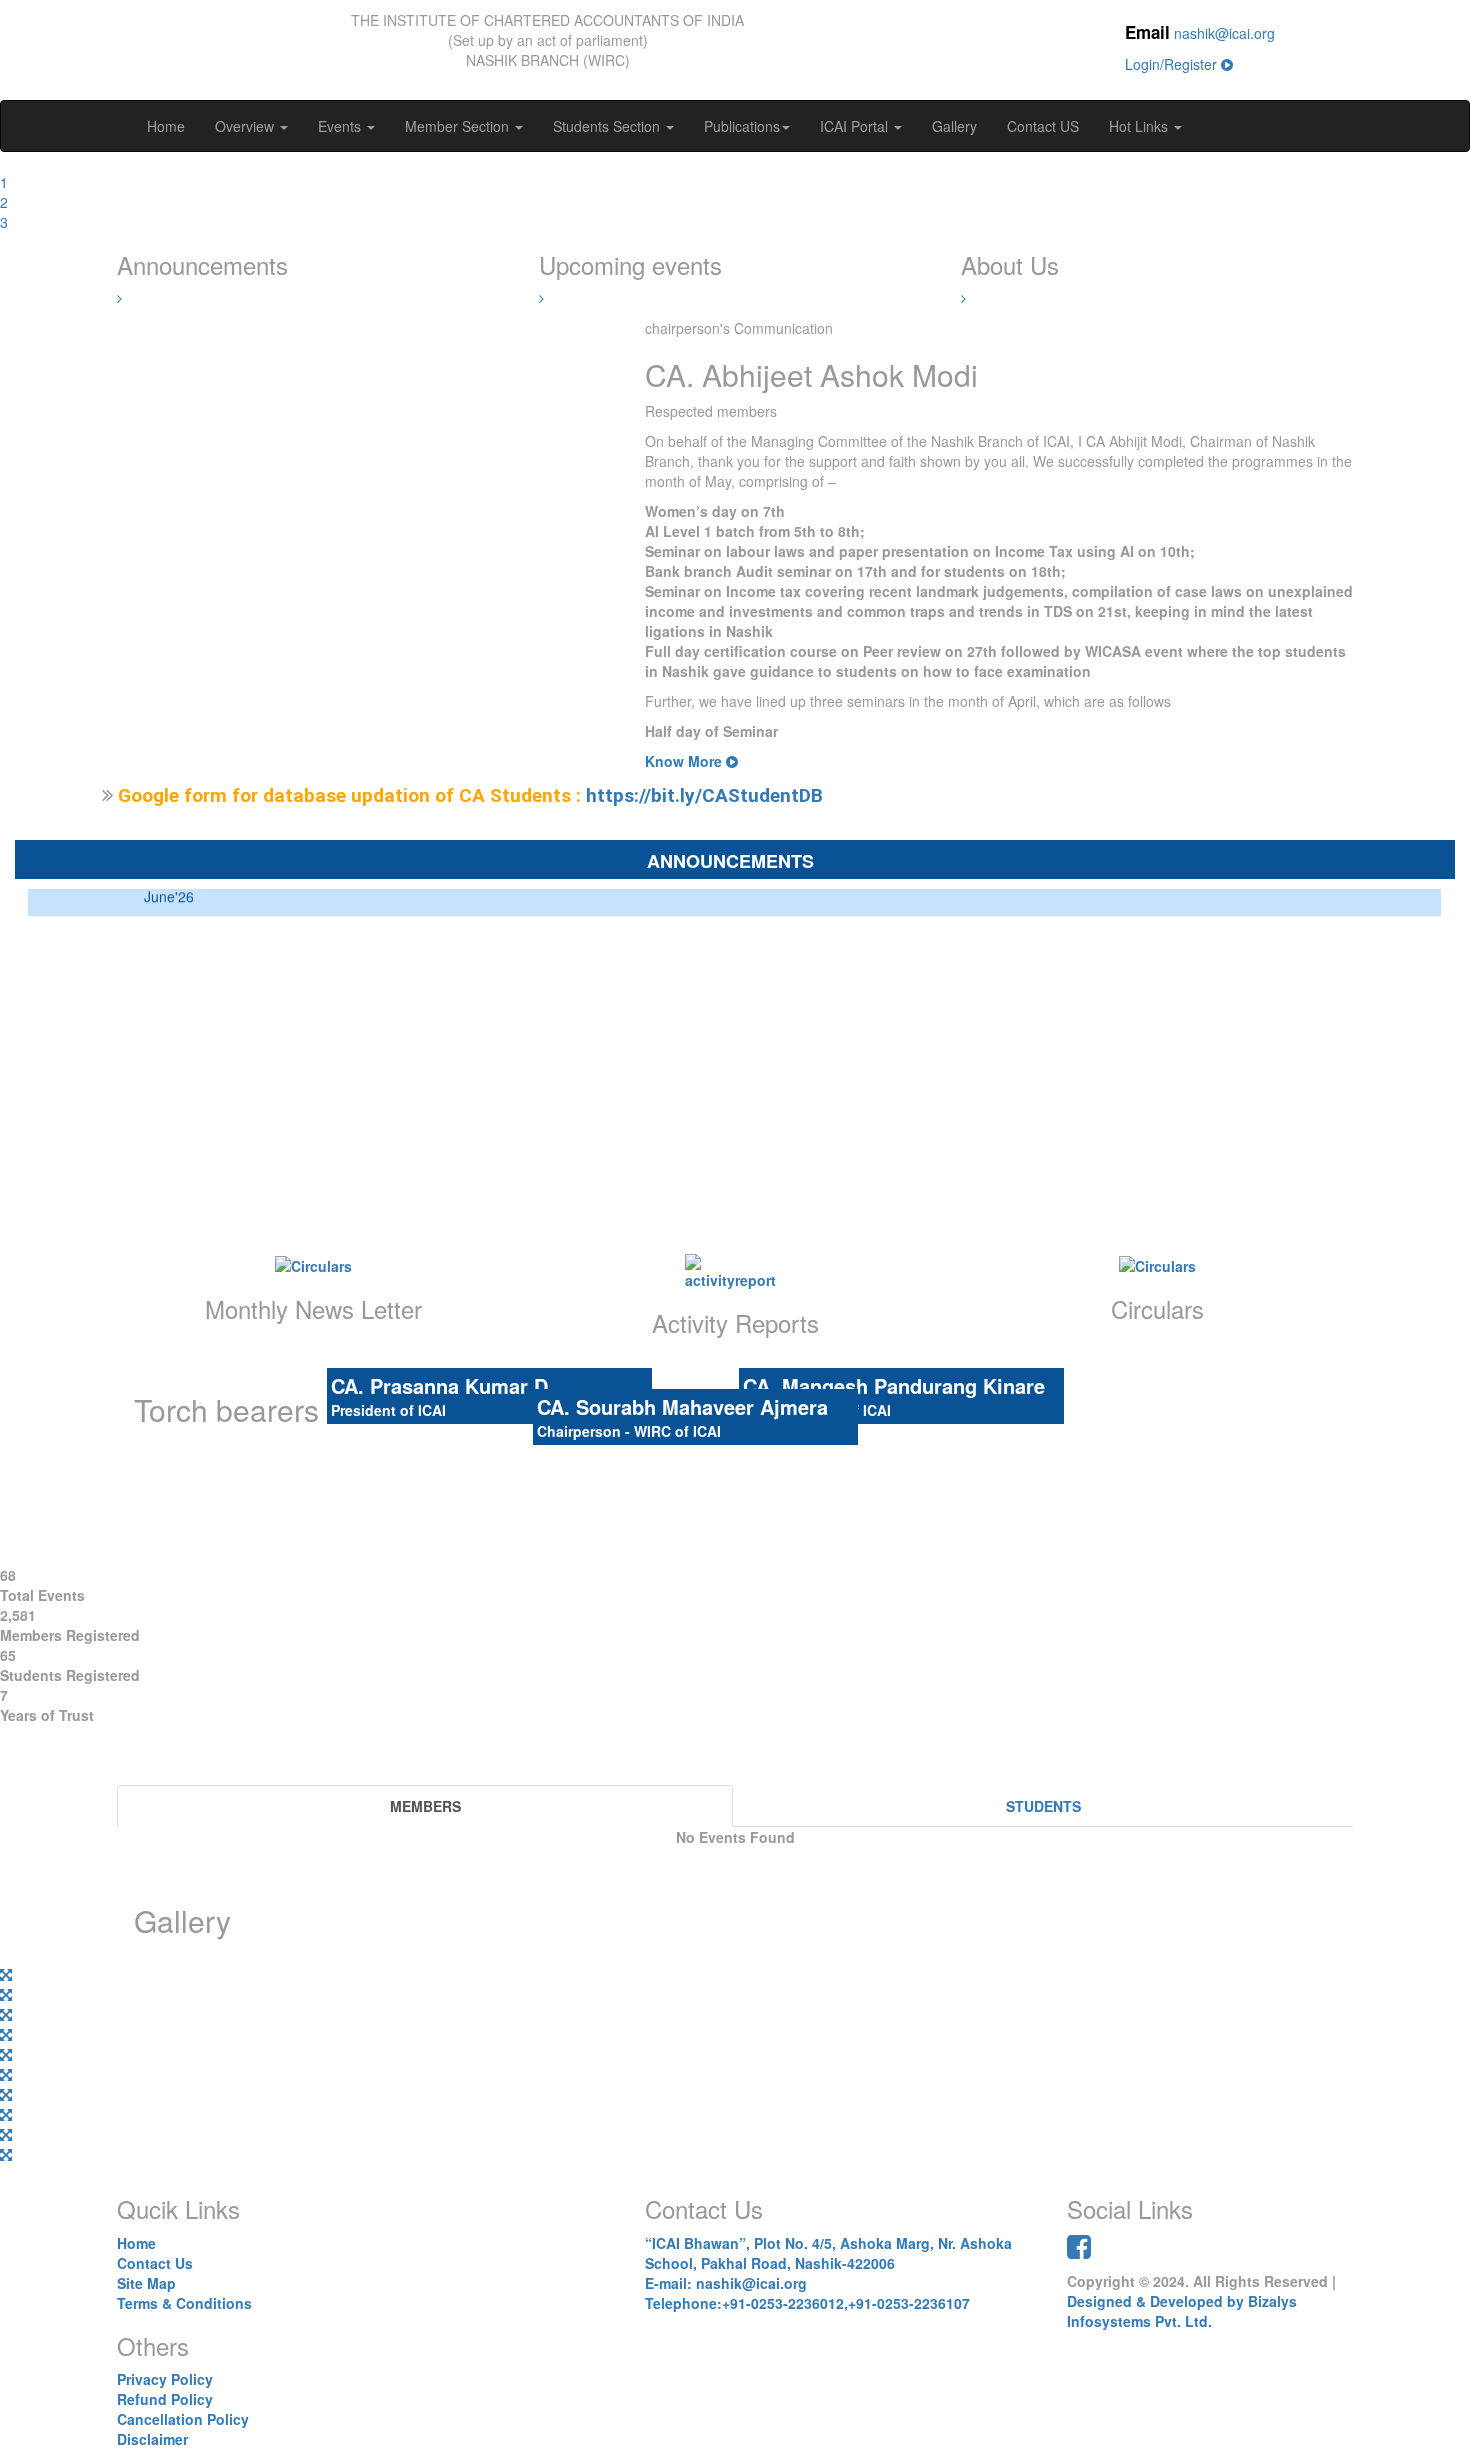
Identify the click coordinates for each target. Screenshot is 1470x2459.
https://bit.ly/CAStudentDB (704, 795)
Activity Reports (735, 1322)
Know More (685, 761)
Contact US (1043, 126)
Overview (246, 126)
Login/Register (1173, 64)
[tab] (425, 1806)
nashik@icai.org (1224, 33)
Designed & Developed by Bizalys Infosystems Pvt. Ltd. (1182, 2311)
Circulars (1157, 1308)
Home (166, 126)
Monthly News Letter (313, 1308)
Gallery (954, 126)
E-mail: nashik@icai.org (726, 2283)
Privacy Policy (165, 2379)
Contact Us (155, 2263)
